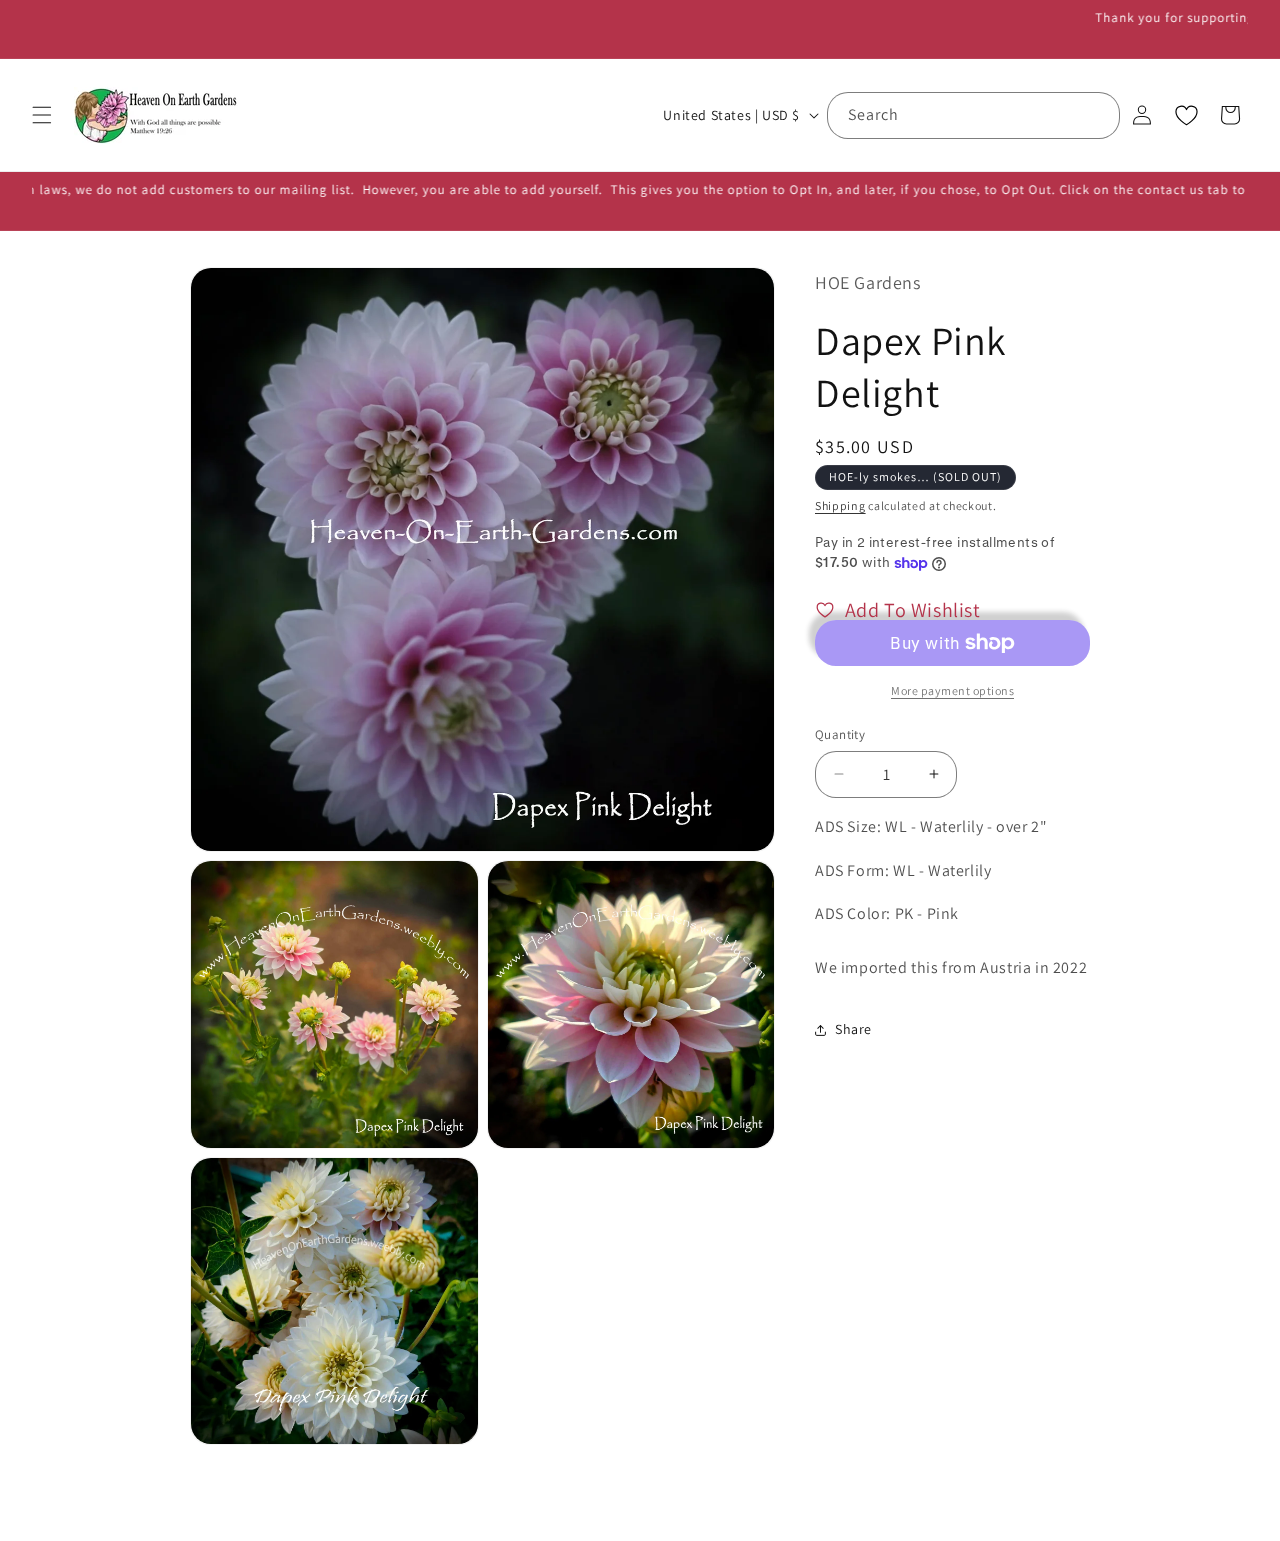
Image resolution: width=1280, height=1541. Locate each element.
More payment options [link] (952, 690)
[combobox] (973, 115)
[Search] (1097, 115)
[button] (42, 115)
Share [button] (853, 1030)
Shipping (840, 505)
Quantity (840, 734)
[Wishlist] (1186, 115)
